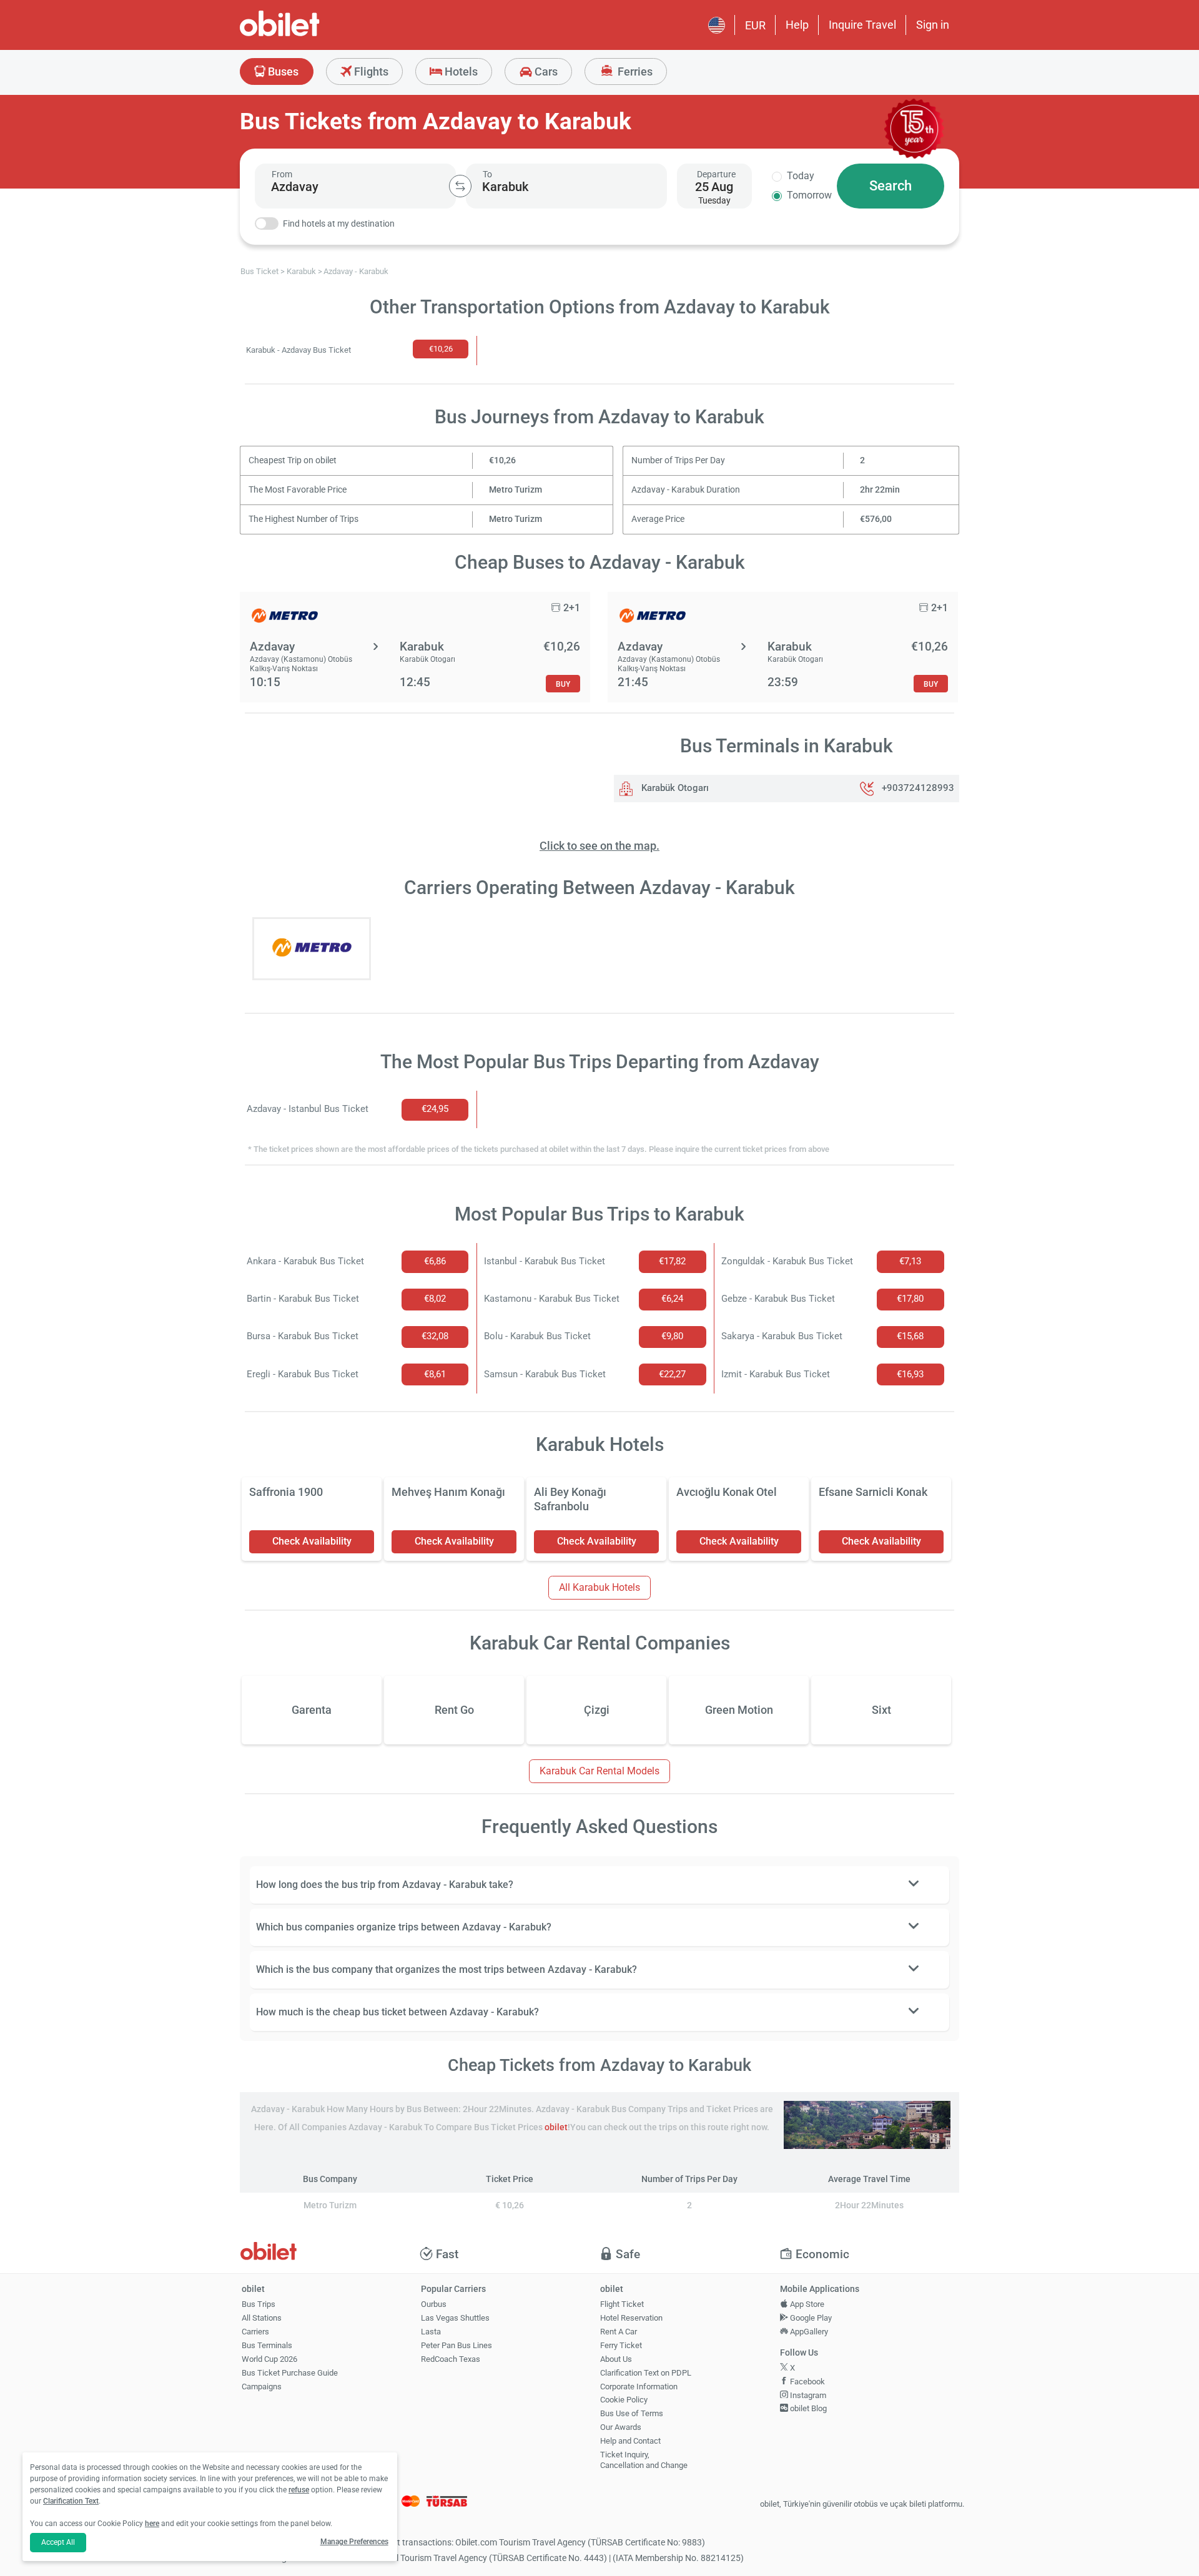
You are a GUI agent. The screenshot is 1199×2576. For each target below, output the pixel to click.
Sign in (933, 25)
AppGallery (808, 2332)
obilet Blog (807, 2408)
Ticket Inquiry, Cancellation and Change (644, 2460)
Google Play (810, 2318)
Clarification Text (71, 2501)
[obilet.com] (310, 35)
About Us (616, 2359)
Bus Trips (259, 2304)
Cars (545, 71)
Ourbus (434, 2304)
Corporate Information (639, 2387)
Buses (282, 71)
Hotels (460, 71)
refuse (299, 2490)
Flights (370, 71)
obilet (556, 2127)
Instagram (807, 2395)
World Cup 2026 (269, 2359)
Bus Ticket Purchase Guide (290, 2373)
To (487, 174)
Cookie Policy (624, 2400)
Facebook (807, 2382)
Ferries (634, 71)
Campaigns (262, 2387)
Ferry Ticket (621, 2345)
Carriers (255, 2332)
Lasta (431, 2332)
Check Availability (312, 1541)
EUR (755, 25)
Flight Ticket (622, 2304)
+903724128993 (918, 788)
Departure (716, 174)
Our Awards (621, 2427)
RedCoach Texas (451, 2359)
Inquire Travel (862, 25)
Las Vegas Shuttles (455, 2318)
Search (891, 186)
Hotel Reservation (631, 2318)
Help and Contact (630, 2441)
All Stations (262, 2318)
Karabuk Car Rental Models (599, 1771)
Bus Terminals (267, 2345)
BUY (563, 684)
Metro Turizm (516, 490)
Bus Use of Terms (632, 2413)
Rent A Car (619, 2332)
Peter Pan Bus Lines (456, 2345)
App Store (806, 2304)
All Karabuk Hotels (599, 1587)
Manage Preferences (354, 2542)
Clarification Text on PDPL (646, 2373)
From (282, 174)
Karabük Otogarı (674, 788)
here (152, 2524)
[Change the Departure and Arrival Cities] (460, 186)
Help (797, 25)
